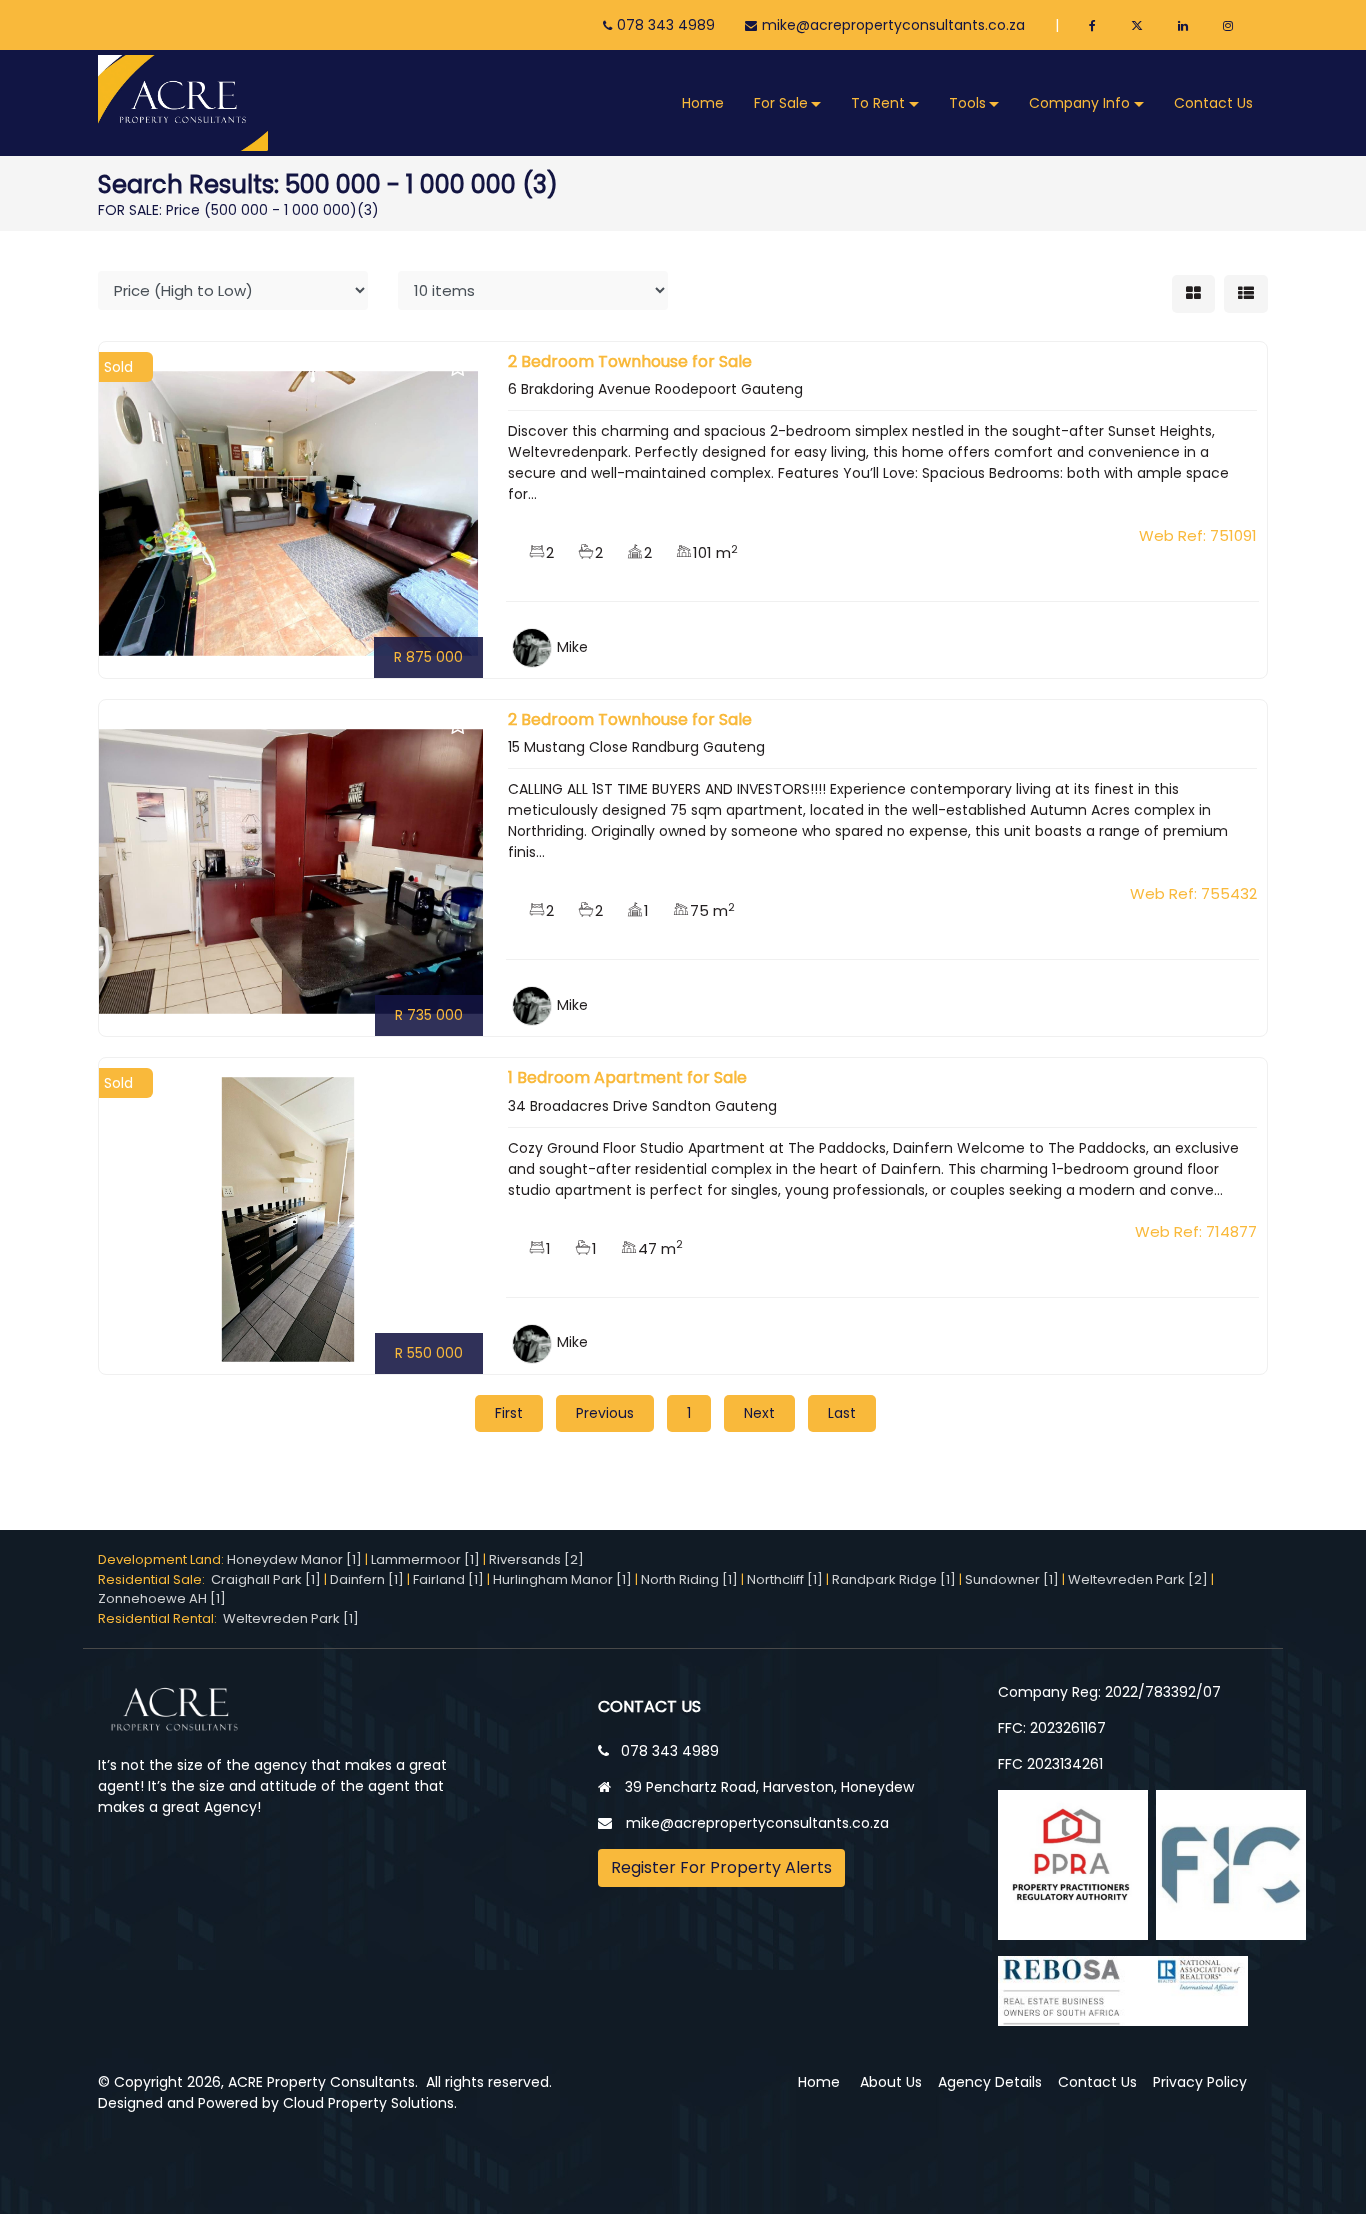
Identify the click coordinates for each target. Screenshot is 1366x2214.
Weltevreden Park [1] (291, 1618)
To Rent (878, 103)
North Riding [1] (689, 1579)
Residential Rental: (160, 1618)
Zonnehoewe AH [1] (162, 1598)
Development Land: (162, 1559)
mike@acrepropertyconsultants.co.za (893, 25)
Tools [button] (967, 103)
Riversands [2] (536, 1559)
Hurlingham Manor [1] (562, 1579)
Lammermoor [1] (425, 1559)
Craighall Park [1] (266, 1579)
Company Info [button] (1079, 103)
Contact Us (1213, 103)
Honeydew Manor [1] (294, 1559)
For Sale (781, 103)
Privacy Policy (1200, 2082)
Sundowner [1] (1012, 1579)
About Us (891, 2082)
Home (703, 103)
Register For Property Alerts (721, 1867)
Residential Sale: (154, 1579)
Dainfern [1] (367, 1579)
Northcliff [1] (785, 1579)
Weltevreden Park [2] (1138, 1579)
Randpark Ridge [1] (894, 1579)
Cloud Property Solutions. (370, 2103)
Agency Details (990, 2082)
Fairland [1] (448, 1579)
